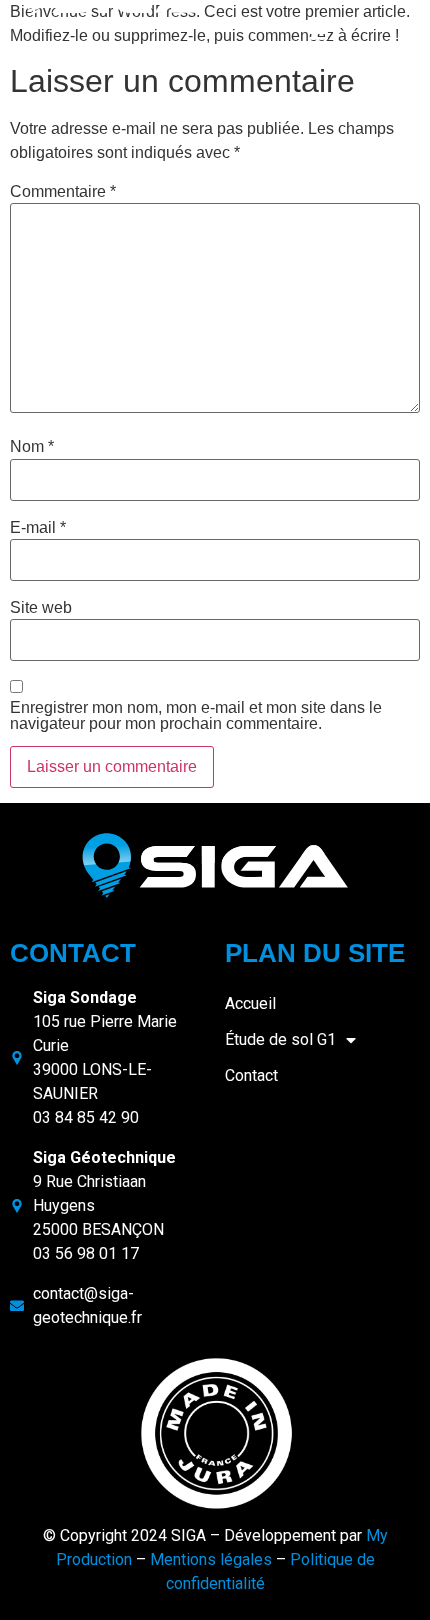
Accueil (250, 1003)
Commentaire (63, 192)
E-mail (38, 528)
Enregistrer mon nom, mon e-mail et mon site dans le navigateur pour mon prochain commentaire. (196, 716)
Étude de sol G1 (280, 1039)
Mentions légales (211, 1559)
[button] (317, 36)
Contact (251, 1075)
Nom (32, 447)
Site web (41, 608)
